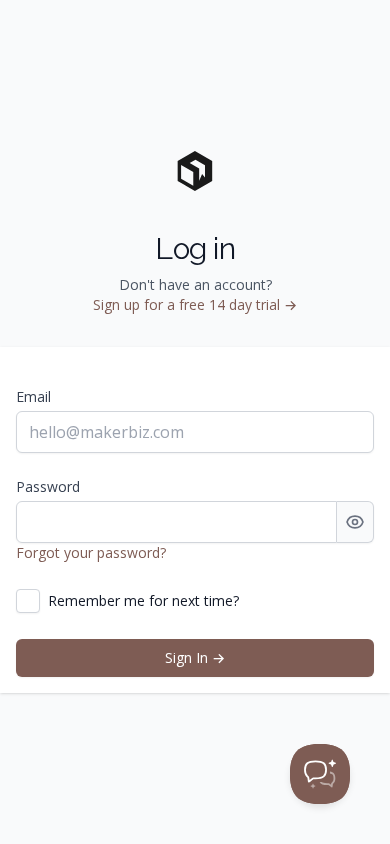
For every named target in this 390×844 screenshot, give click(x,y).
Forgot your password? (91, 552)
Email (33, 396)
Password (48, 486)
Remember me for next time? (143, 600)
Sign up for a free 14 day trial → (195, 304)
